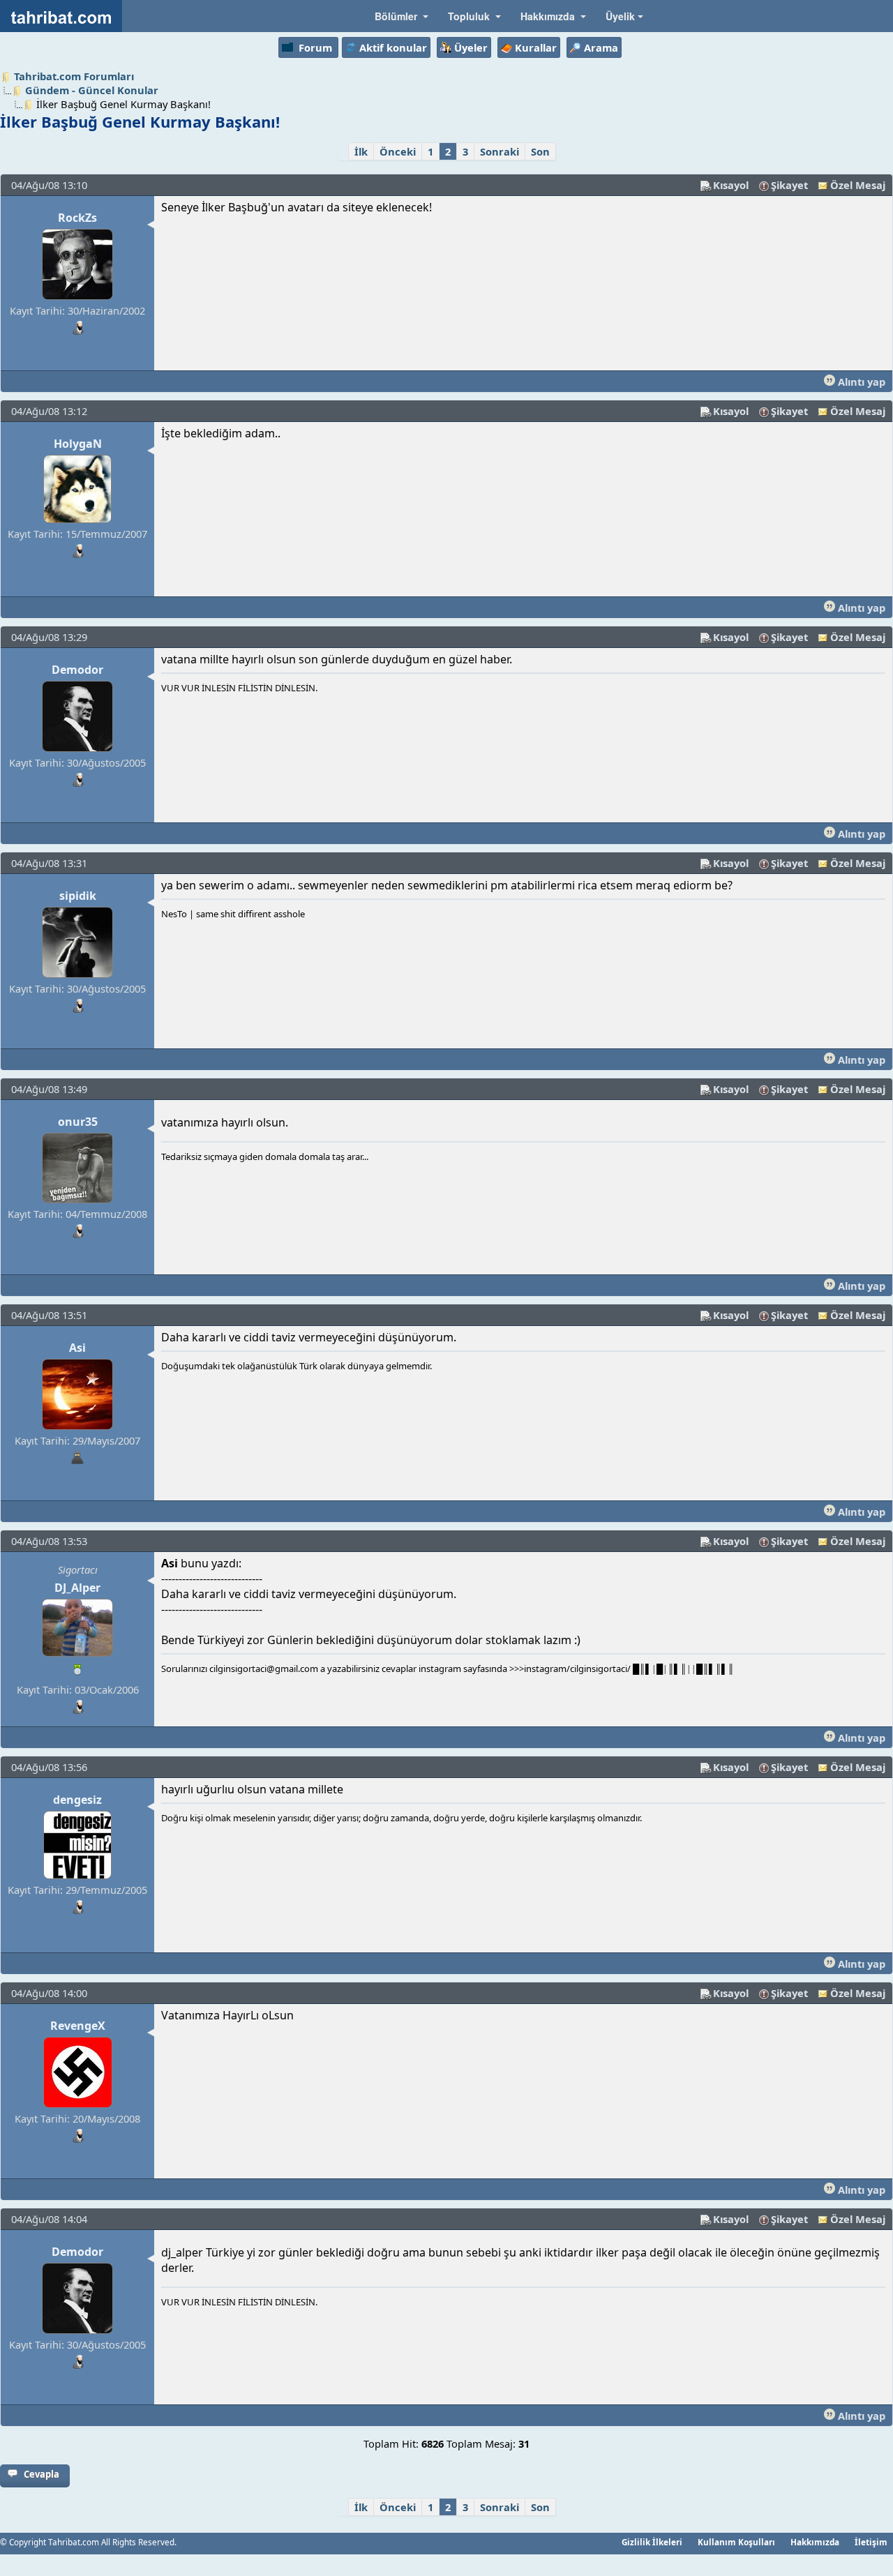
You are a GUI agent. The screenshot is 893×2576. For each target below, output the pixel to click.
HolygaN (78, 444)
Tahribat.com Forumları (74, 76)
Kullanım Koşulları (736, 2542)
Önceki (398, 151)
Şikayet (789, 185)
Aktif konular (393, 47)
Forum (315, 47)
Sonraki (500, 151)
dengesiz (77, 1800)
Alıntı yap (860, 382)
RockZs (77, 218)
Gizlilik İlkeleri (652, 2542)
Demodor (77, 670)
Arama (601, 47)
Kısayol (731, 185)
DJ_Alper (77, 1588)
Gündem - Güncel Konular (92, 90)
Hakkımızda (815, 2542)
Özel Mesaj (858, 185)
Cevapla (42, 2474)
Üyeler (471, 47)
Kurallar (536, 47)
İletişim (871, 2542)
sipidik (78, 896)
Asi (77, 1348)
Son (540, 151)
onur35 (78, 1122)
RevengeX (78, 2026)
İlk (361, 151)
